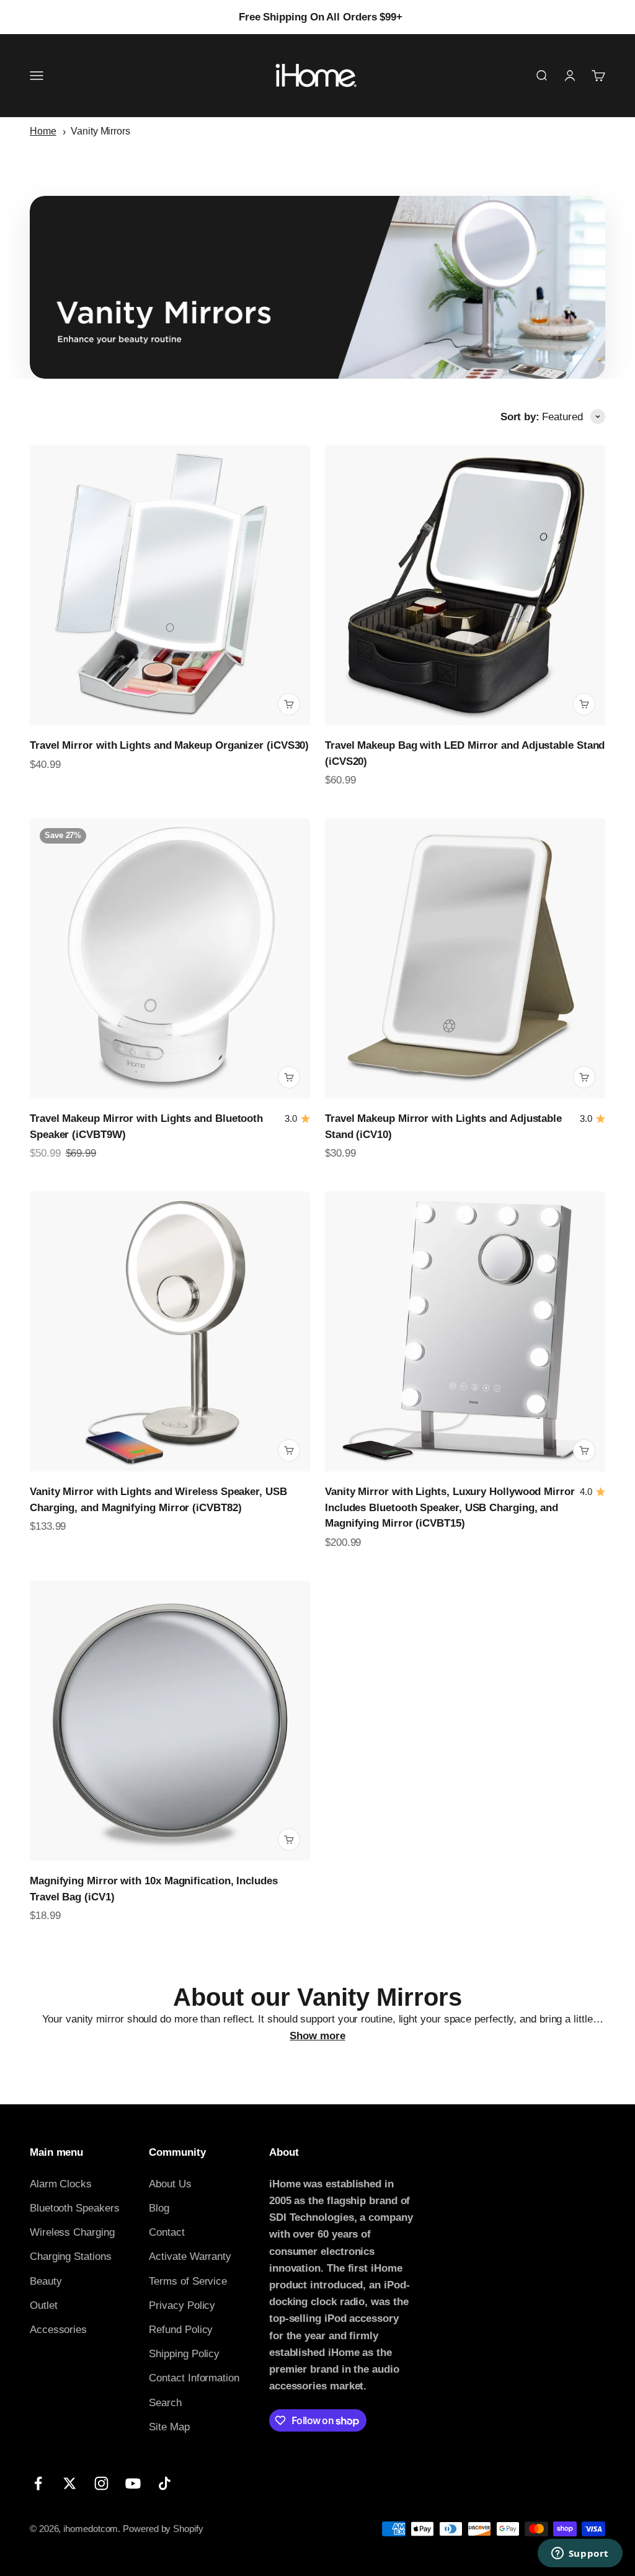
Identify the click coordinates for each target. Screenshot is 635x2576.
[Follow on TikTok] (165, 2483)
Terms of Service (188, 2281)
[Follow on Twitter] (70, 2483)
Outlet (44, 2305)
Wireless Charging (72, 2232)
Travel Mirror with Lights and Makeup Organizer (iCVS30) (169, 745)
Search (165, 2403)
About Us (170, 2184)
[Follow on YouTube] (133, 2483)
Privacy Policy (182, 2305)
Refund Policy (181, 2330)
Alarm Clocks (61, 2184)
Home (43, 131)
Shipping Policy (184, 2354)
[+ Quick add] (289, 704)
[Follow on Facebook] (38, 2483)
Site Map (169, 2427)
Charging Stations (71, 2256)
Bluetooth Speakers (74, 2208)
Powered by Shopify (163, 2529)
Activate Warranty (190, 2256)
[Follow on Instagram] (101, 2483)
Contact (167, 2232)
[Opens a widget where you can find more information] (580, 2554)
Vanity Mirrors (100, 131)
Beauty (46, 2281)
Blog (159, 2208)
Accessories (58, 2330)
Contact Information (194, 2378)
